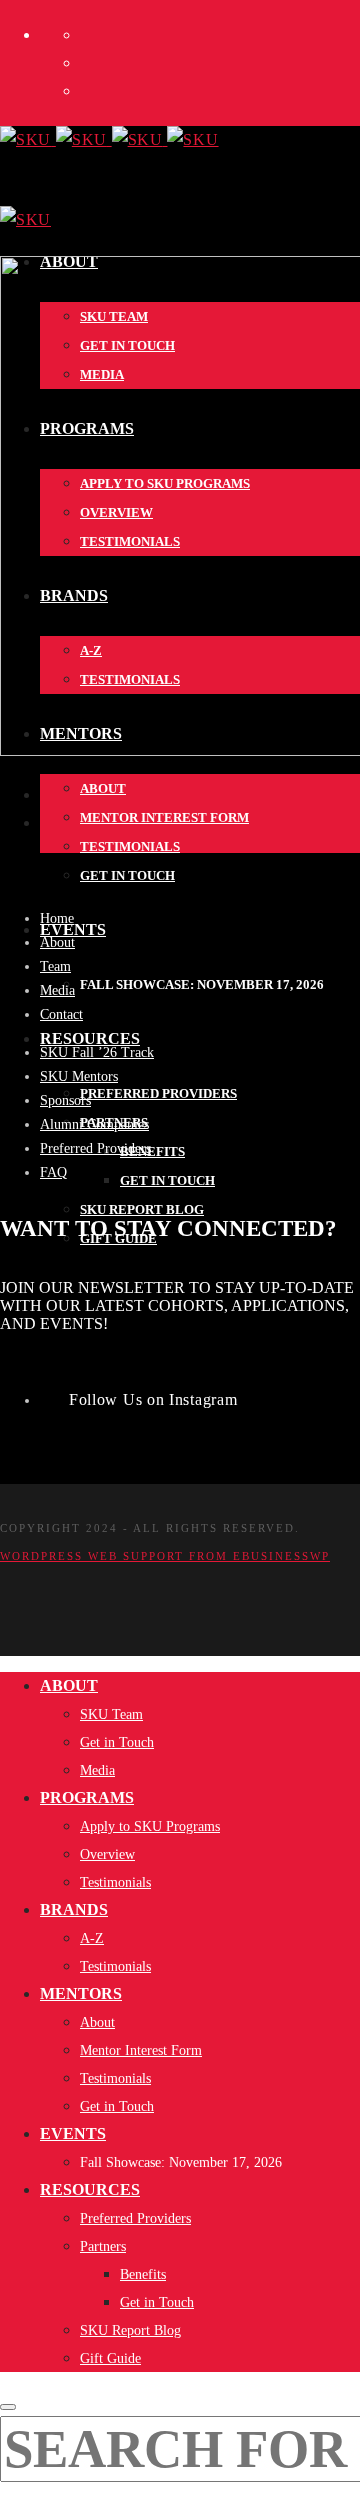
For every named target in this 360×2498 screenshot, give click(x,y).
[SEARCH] (8, 2407)
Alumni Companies (94, 1124)
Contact (61, 1014)
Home (57, 918)
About (57, 942)
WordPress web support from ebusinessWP (165, 1556)
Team (55, 966)
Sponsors (65, 1100)
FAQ (53, 1172)
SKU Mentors (79, 1076)
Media (57, 990)
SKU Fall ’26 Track (97, 1052)
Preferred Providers (95, 1148)
